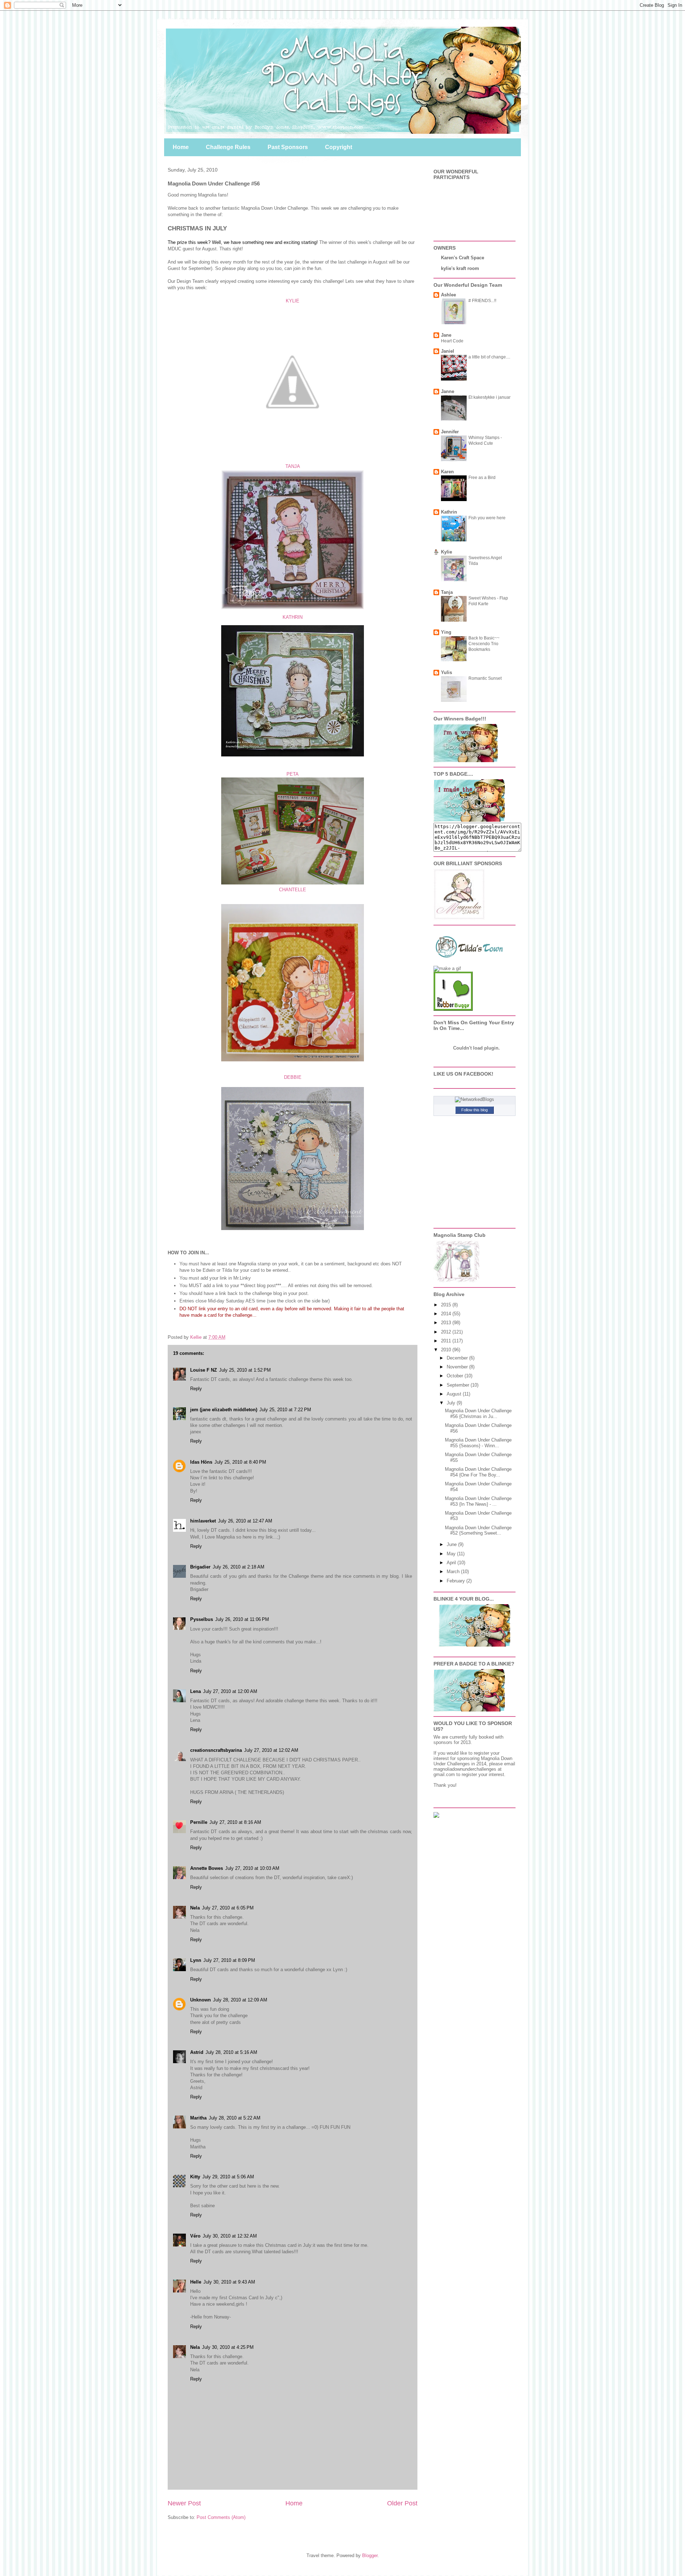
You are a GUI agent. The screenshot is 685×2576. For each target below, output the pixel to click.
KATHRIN (293, 617)
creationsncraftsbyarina (216, 1750)
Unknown (201, 2000)
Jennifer (450, 432)
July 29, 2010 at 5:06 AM (228, 2177)
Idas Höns (201, 1462)
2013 (447, 1323)
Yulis (446, 672)
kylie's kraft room (460, 268)
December (458, 1358)
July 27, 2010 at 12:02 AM (271, 1750)
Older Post (402, 2503)
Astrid (197, 2052)
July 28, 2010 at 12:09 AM (240, 2000)
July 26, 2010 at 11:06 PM (242, 1619)
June (452, 1544)
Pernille (199, 1822)
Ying (446, 632)
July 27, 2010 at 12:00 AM (230, 1691)
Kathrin (449, 512)
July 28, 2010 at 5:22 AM (235, 2118)
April (452, 1563)
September (459, 1385)
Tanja (447, 592)
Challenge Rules (228, 147)
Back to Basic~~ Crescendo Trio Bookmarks (484, 644)
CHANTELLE (293, 890)
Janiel (448, 351)
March (454, 1572)
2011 (447, 1341)
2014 (447, 1314)
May (452, 1554)
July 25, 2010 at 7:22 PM (285, 1410)
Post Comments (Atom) (221, 2517)
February (456, 1581)
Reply (196, 1389)
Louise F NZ (204, 1370)
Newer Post (184, 2503)
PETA (293, 774)
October (456, 1376)
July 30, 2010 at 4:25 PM (228, 2347)
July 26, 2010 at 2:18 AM (239, 1567)
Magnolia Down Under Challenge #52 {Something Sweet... (478, 1531)
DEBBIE (293, 1077)
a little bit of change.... (489, 357)
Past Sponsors (288, 147)
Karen (447, 472)
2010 (447, 1350)
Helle (196, 2282)
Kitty (195, 2177)
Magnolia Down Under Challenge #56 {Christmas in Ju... (478, 1414)
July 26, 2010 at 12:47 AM (245, 1521)
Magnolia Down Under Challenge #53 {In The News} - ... (478, 1501)
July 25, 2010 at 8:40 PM (240, 1462)
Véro (195, 2236)
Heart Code (452, 341)
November (458, 1367)
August (455, 1394)
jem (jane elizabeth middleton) (224, 1410)
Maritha (198, 2118)
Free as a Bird (482, 478)
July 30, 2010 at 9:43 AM (229, 2282)
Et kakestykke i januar (489, 397)
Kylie (446, 552)
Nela (195, 1908)
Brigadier (200, 1567)
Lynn (196, 1960)
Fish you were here (487, 518)
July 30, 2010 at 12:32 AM (230, 2236)
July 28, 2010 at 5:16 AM (231, 2052)
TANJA (293, 466)
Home (181, 147)
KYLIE (293, 301)
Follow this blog (475, 1110)
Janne (448, 391)
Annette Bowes (207, 1868)
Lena (196, 1691)
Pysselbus (202, 1619)
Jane (446, 335)
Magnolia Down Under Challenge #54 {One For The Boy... (478, 1472)
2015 (447, 1305)
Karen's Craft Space (463, 258)
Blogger (370, 2555)
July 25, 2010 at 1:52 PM (245, 1370)
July (452, 1403)
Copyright (339, 147)
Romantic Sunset (485, 678)
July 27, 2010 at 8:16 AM (235, 1822)
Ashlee (448, 295)
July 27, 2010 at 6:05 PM (228, 1908)
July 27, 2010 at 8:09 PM (229, 1960)
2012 (447, 1332)
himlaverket (203, 1521)
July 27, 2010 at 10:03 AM (252, 1868)
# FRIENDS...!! (482, 301)
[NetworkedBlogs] (475, 1099)
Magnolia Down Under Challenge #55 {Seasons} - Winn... (478, 1443)
